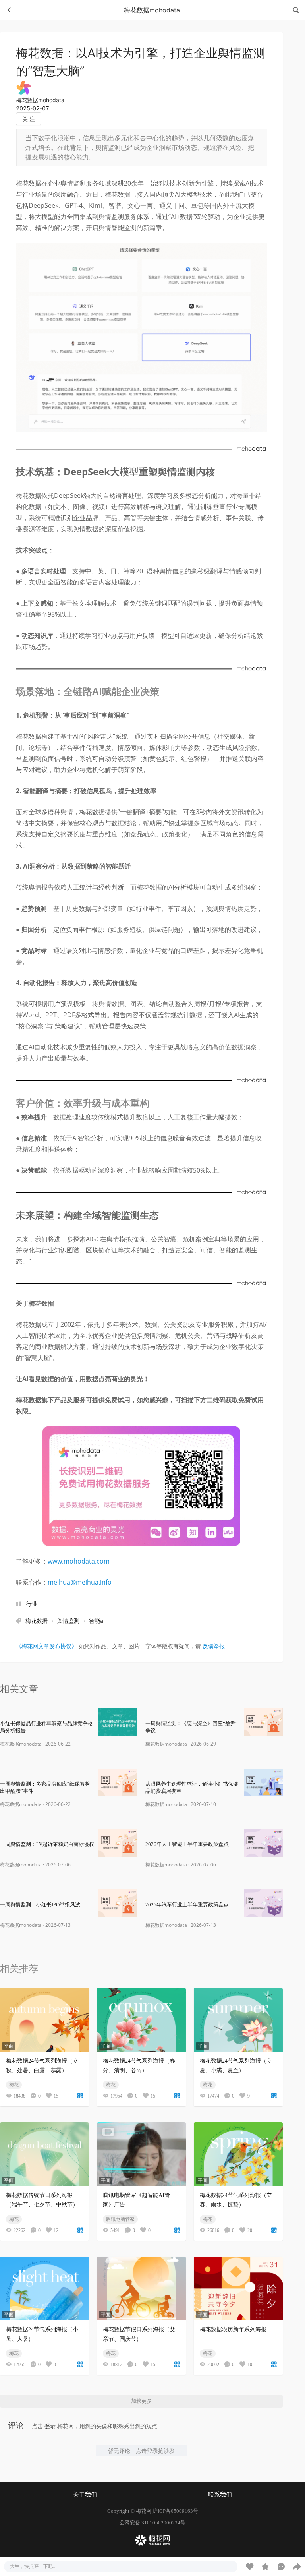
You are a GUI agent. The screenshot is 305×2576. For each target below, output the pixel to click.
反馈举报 (214, 1646)
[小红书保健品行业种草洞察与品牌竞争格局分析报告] (118, 1722)
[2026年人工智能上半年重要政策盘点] (263, 1843)
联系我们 (220, 2495)
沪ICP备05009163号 (175, 2511)
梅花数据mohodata (40, 100)
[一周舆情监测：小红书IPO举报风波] (118, 1903)
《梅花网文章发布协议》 (46, 1646)
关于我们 (85, 2495)
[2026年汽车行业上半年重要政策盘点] (263, 1903)
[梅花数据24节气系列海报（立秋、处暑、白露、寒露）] (44, 2020)
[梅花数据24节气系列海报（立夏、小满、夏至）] (238, 2020)
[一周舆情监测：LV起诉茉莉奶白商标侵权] (118, 1843)
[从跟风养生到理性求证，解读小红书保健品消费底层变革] (263, 1782)
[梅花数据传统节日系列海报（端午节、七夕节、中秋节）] (44, 2154)
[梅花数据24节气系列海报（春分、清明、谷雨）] (141, 2020)
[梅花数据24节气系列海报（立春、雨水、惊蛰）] (238, 2154)
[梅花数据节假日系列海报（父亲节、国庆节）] (141, 2288)
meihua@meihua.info (80, 1582)
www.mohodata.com (79, 1561)
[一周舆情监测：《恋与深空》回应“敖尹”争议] (263, 1722)
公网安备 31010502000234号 (152, 2523)
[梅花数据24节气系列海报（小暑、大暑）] (44, 2288)
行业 (32, 1604)
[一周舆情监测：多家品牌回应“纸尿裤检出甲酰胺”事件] (118, 1782)
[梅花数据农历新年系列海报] (238, 2288)
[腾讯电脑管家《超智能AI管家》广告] (141, 2154)
